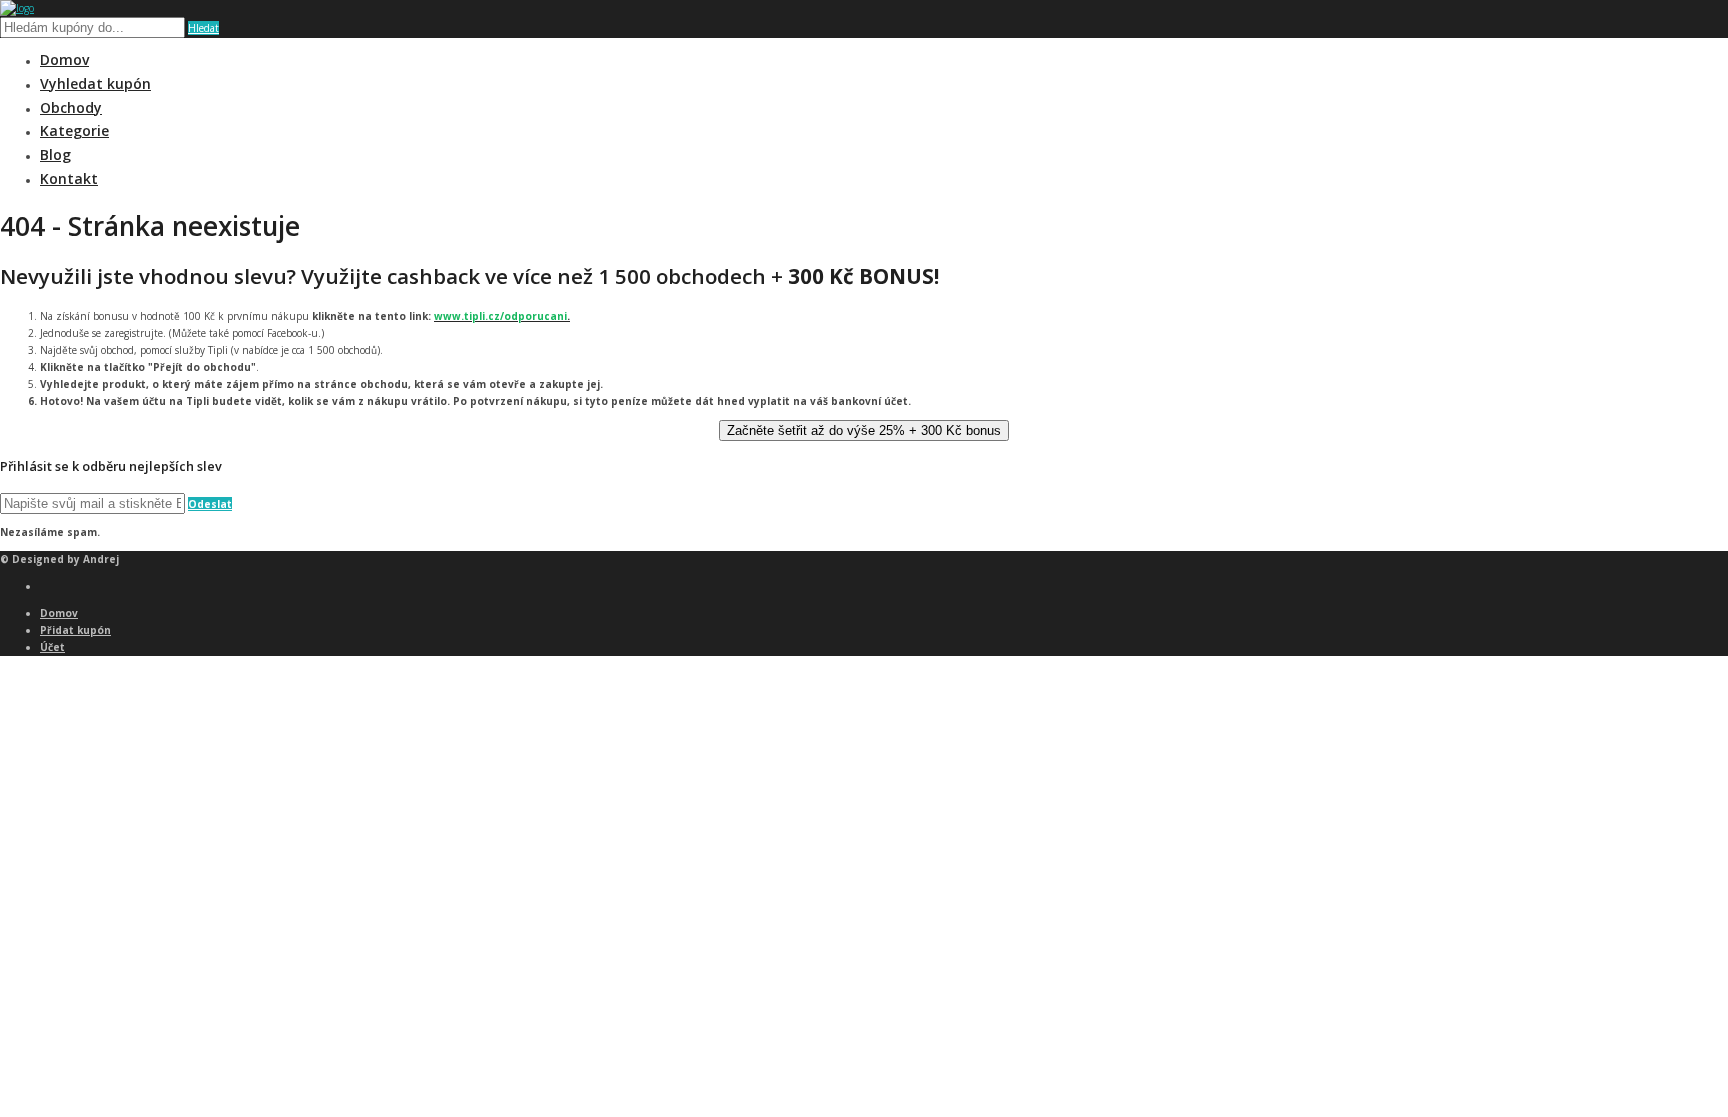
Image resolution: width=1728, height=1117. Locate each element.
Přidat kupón (75, 630)
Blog (55, 154)
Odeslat (210, 504)
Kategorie (74, 130)
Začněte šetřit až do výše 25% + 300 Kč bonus (864, 430)
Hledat (203, 28)
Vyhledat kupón (95, 83)
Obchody (71, 107)
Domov (64, 59)
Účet (52, 647)
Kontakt (69, 178)
